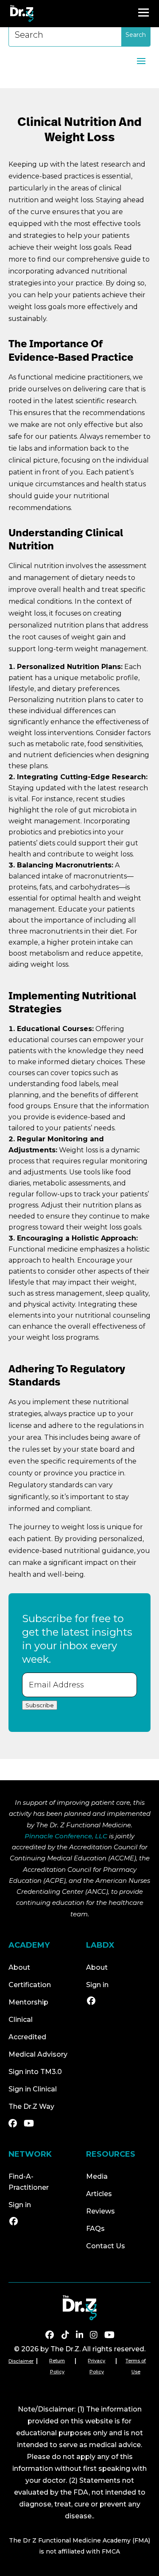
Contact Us (106, 2246)
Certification (30, 1985)
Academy (29, 1945)
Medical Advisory (38, 2054)
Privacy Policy (96, 2366)
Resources (111, 2154)
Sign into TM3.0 (35, 2072)
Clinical (21, 2020)
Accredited (27, 2037)
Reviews (100, 2211)
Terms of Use (136, 2366)
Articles (99, 2194)
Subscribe (40, 1705)
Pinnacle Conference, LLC (66, 1836)
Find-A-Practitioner (29, 2182)
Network (30, 2154)
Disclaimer (21, 2361)
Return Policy (57, 2366)
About (19, 1967)
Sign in (97, 1985)
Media (97, 2176)
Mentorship (28, 2002)
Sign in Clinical (33, 2089)
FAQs (95, 2229)
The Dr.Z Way (31, 2106)
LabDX (100, 1945)
